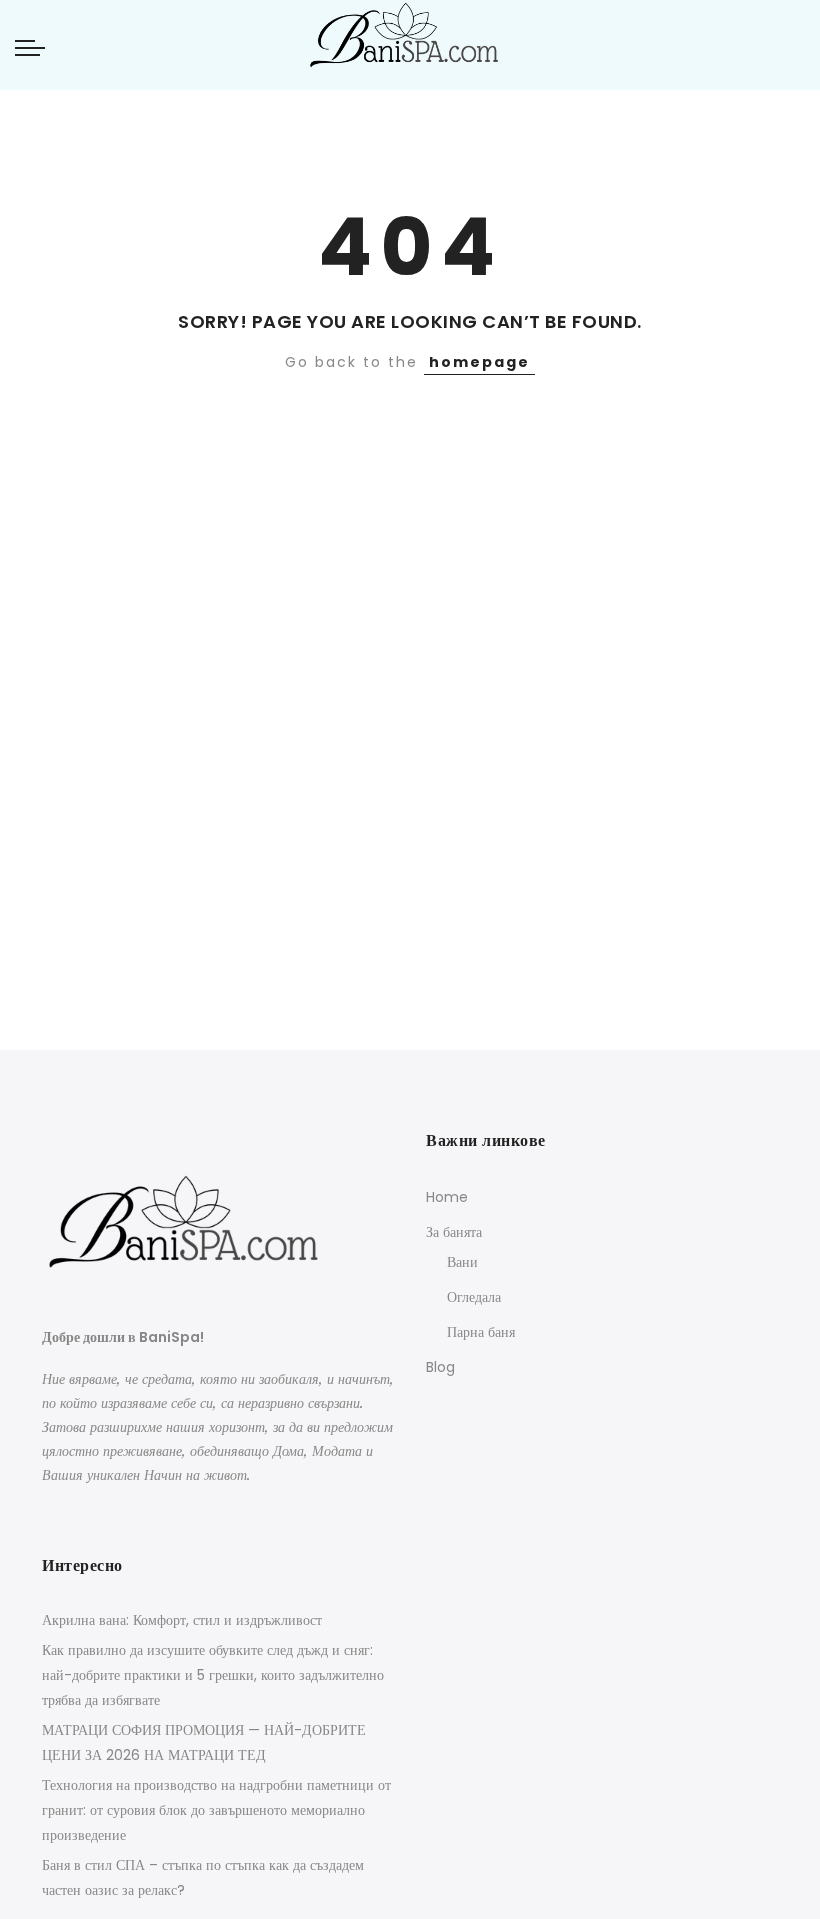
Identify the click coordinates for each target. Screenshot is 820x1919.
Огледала (474, 1297)
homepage (479, 362)
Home (447, 1197)
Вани (462, 1262)
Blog (440, 1367)
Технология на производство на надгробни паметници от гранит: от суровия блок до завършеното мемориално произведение (216, 1810)
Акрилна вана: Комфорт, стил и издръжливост (182, 1620)
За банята (454, 1232)
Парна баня (481, 1332)
